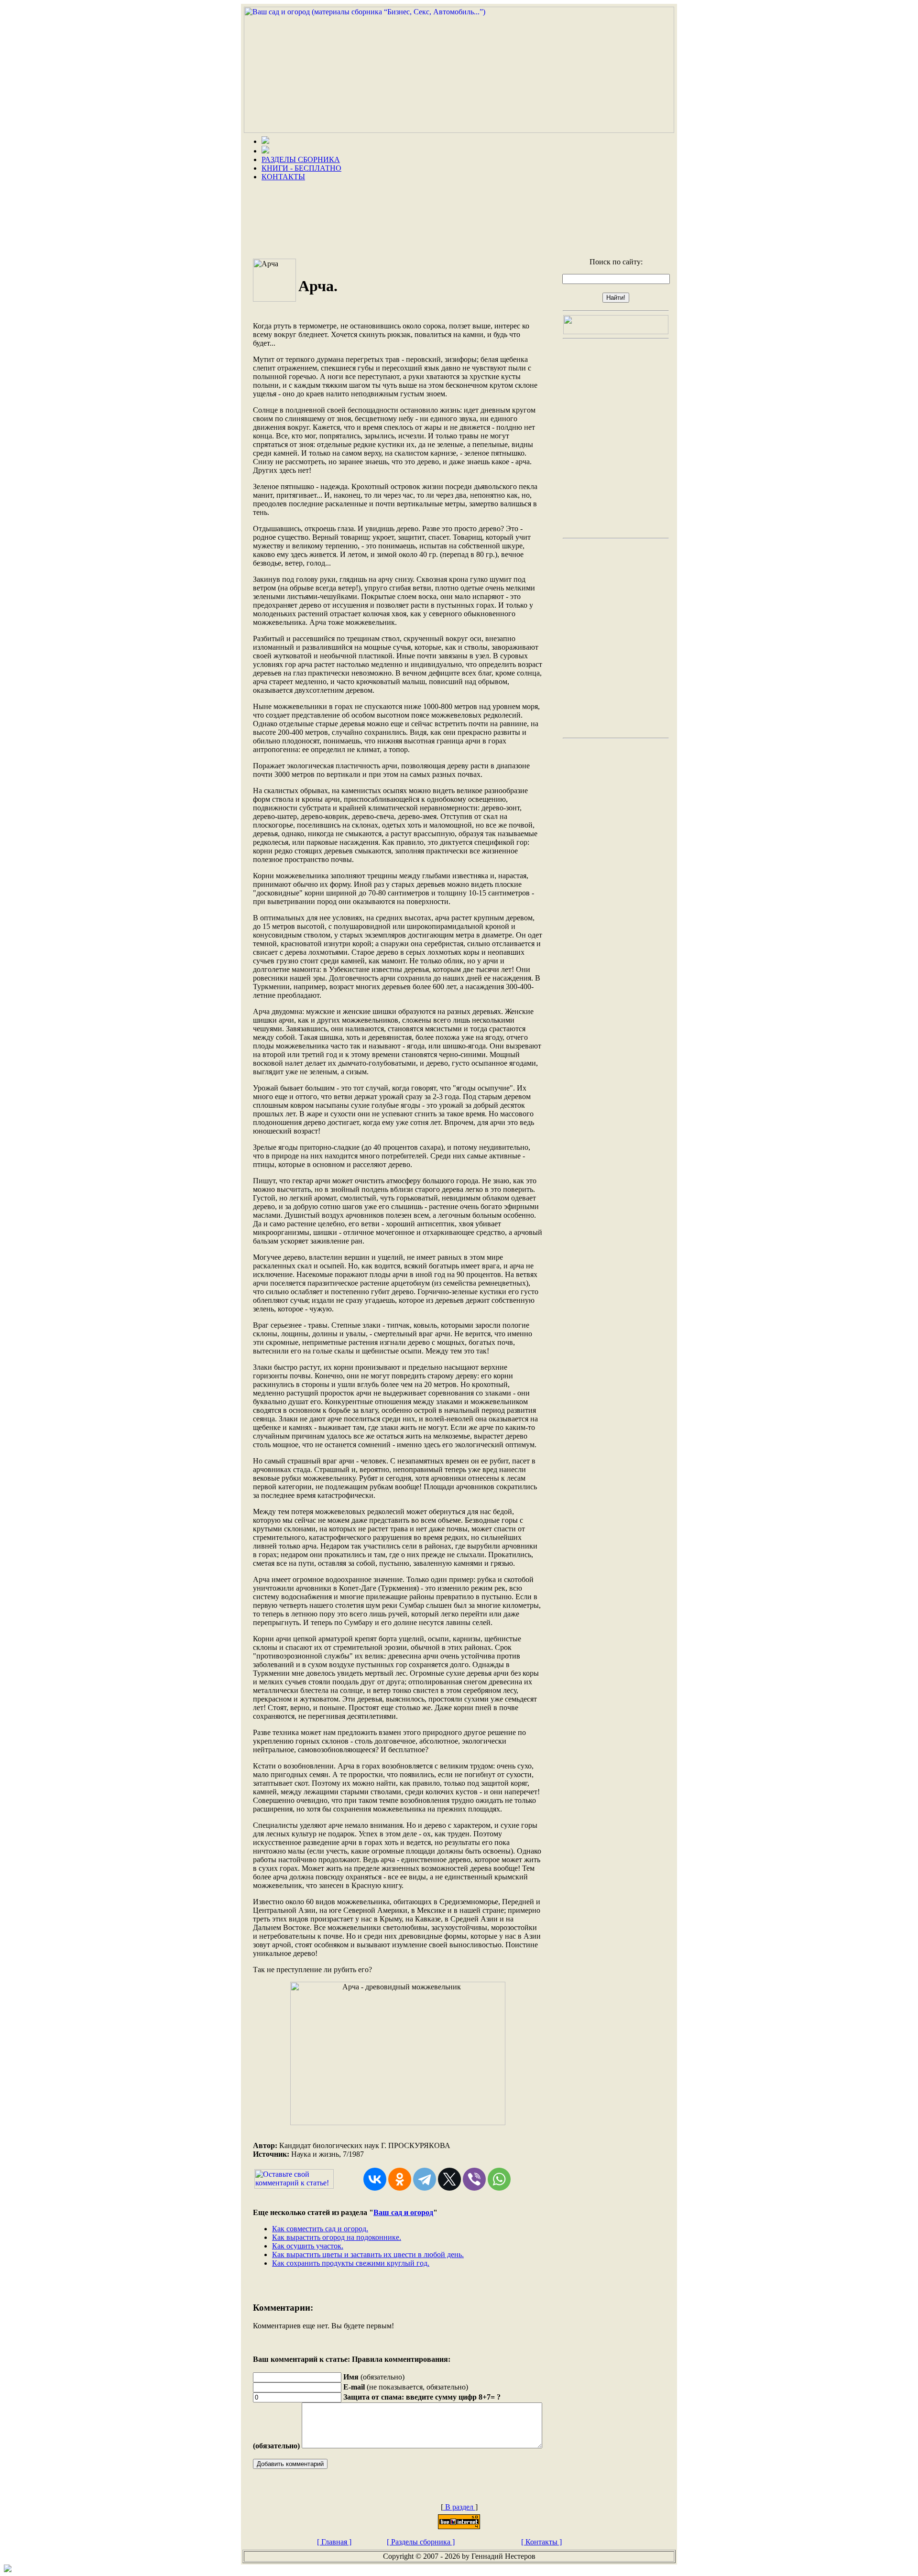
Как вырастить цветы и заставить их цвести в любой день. (368, 2254)
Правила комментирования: (401, 2359)
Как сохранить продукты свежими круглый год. (351, 2263)
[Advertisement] (459, 216)
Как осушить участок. (308, 2246)
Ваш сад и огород (403, 2212)
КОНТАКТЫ (283, 177)
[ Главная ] (334, 2542)
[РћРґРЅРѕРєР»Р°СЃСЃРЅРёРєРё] (400, 2179)
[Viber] (474, 2179)
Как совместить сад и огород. (320, 2229)
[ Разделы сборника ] (421, 2542)
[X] (449, 2179)
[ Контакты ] (541, 2542)
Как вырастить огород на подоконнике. (337, 2237)
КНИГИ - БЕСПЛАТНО (301, 168)
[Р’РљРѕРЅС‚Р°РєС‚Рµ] (375, 2179)
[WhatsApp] (499, 2179)
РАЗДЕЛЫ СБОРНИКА (301, 159)
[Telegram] (425, 2179)
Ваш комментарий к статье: (301, 2359)
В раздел (459, 2507)
